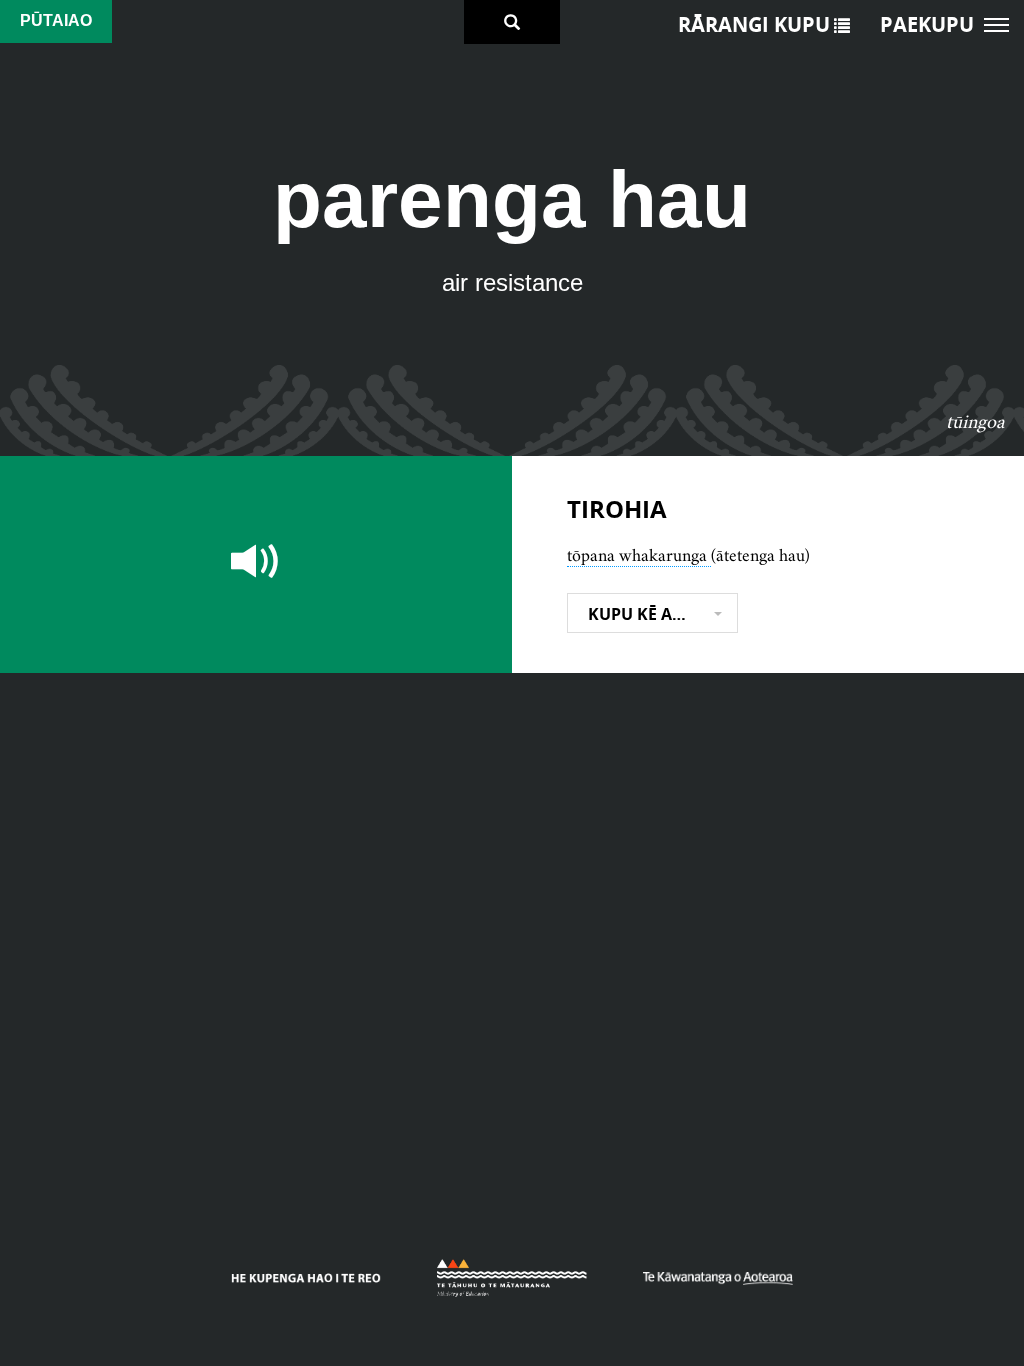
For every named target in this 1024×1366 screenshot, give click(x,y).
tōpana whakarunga (639, 555)
